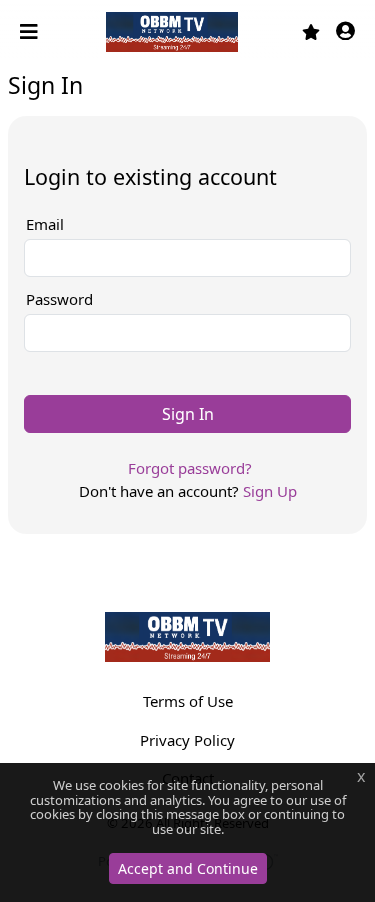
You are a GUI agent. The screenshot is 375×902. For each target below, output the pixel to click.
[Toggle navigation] (31, 32)
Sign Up (270, 491)
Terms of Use (188, 701)
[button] (345, 32)
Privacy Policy (187, 740)
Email (45, 224)
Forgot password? (190, 468)
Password (59, 299)
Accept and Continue (188, 868)
